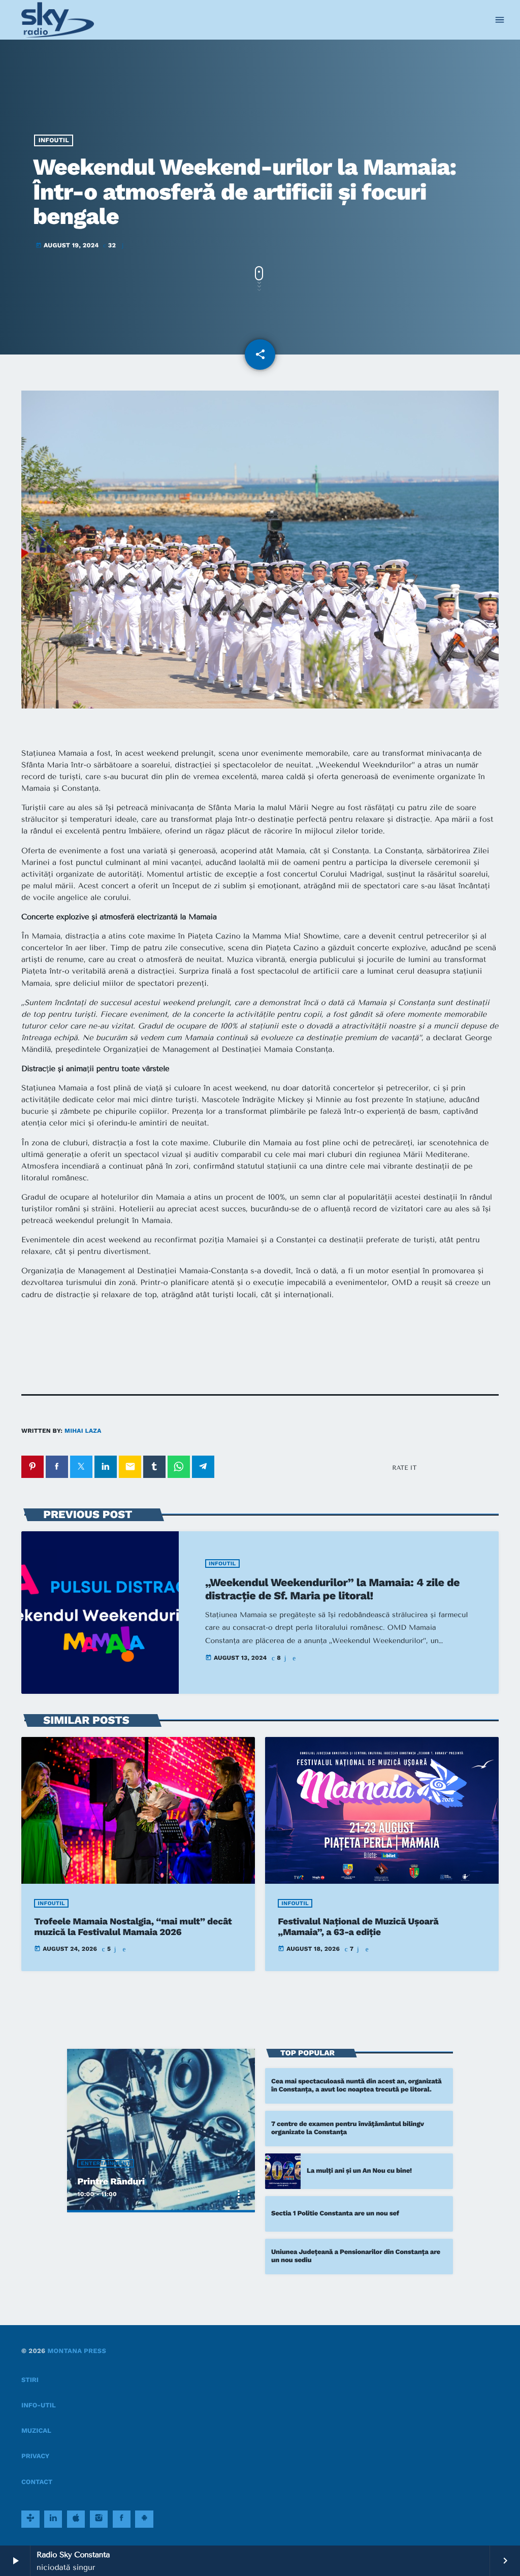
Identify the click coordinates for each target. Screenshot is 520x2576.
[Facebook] (122, 2519)
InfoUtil (54, 140)
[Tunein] (30, 2519)
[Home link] (58, 20)
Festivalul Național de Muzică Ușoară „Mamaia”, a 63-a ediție (358, 1927)
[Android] (144, 2519)
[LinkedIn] (53, 2519)
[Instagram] (99, 2519)
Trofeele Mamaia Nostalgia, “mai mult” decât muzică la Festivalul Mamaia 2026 (133, 1927)
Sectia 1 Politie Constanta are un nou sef (335, 2214)
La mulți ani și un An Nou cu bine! (359, 2171)
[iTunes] (76, 2519)
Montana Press (77, 2351)
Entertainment (106, 2163)
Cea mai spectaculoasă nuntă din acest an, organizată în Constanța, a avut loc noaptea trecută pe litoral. (356, 2086)
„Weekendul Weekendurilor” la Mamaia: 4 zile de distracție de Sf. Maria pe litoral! (332, 1589)
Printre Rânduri (111, 2182)
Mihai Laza (83, 1431)
